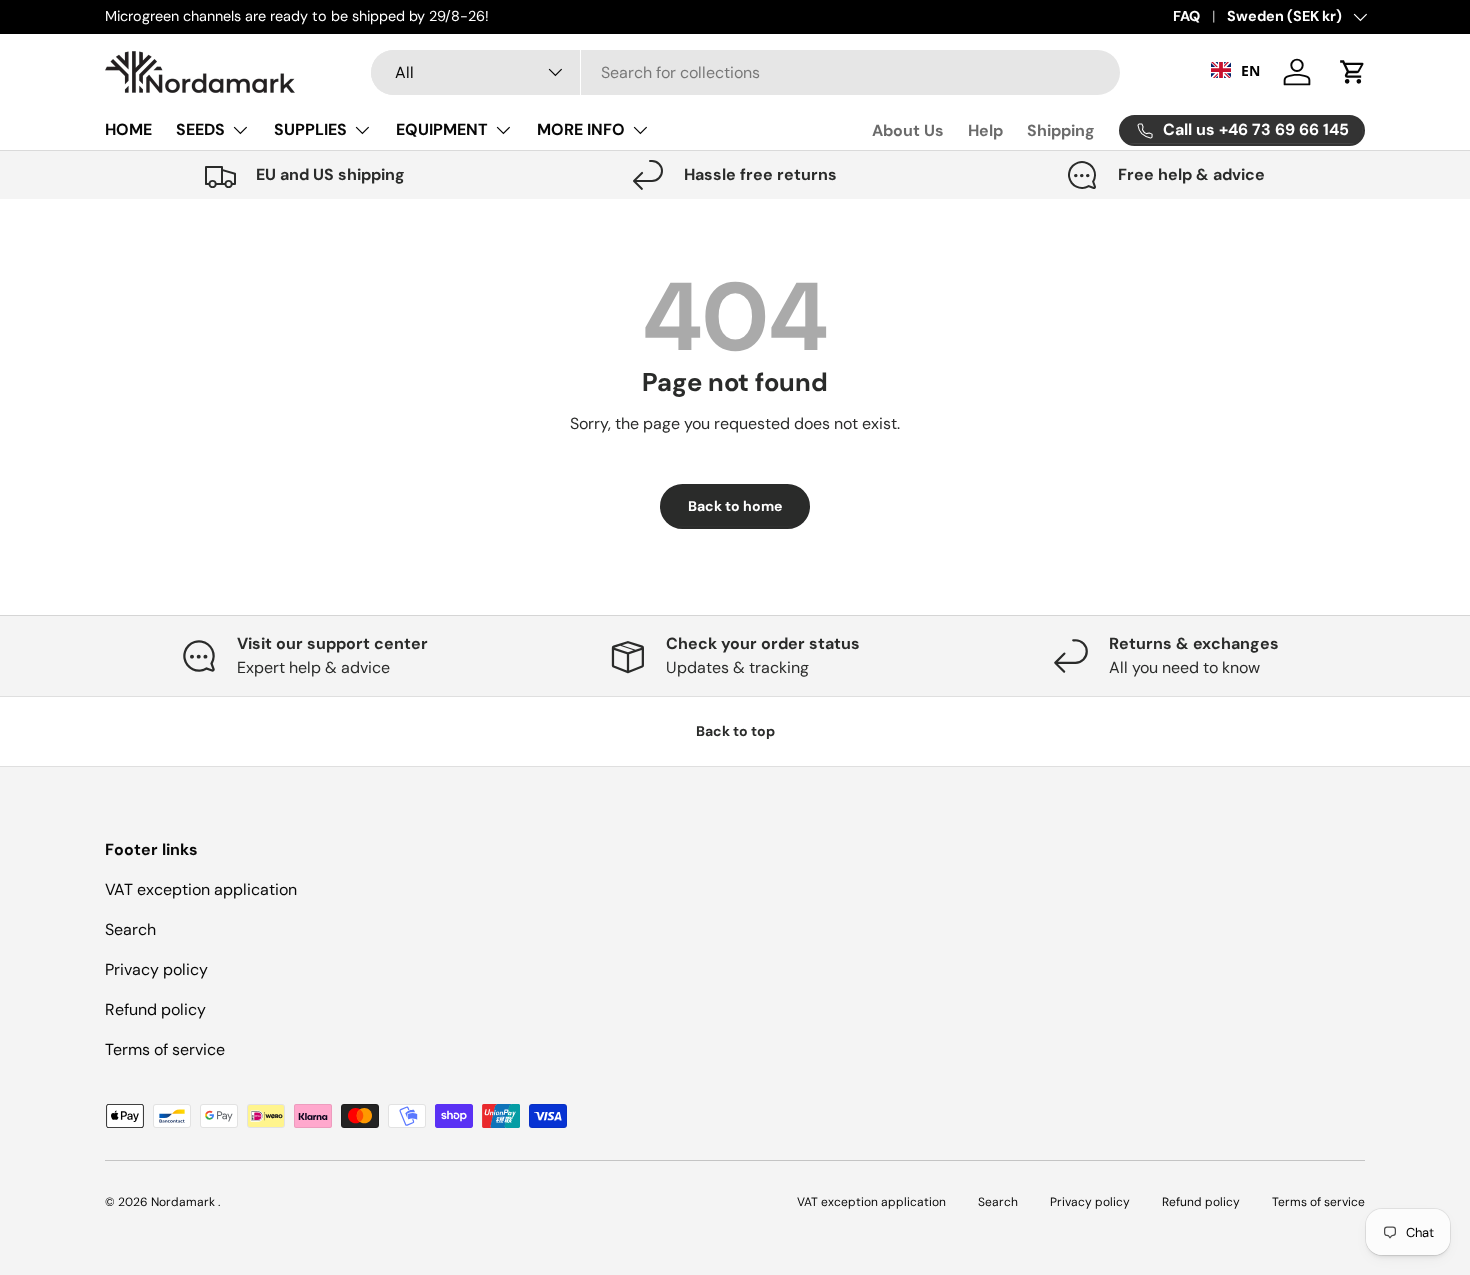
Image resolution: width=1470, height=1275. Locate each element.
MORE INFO (581, 129)
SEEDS (200, 129)
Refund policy (155, 1009)
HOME (128, 129)
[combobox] (745, 72)
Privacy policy (156, 969)
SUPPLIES (310, 129)
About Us (908, 130)
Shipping (1061, 130)
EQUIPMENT (442, 129)
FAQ (1186, 16)
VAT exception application (201, 889)
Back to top (735, 731)
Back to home (735, 506)
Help (985, 130)
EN (1250, 69)
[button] (1353, 72)
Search (130, 929)
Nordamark (184, 1202)
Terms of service (165, 1049)
